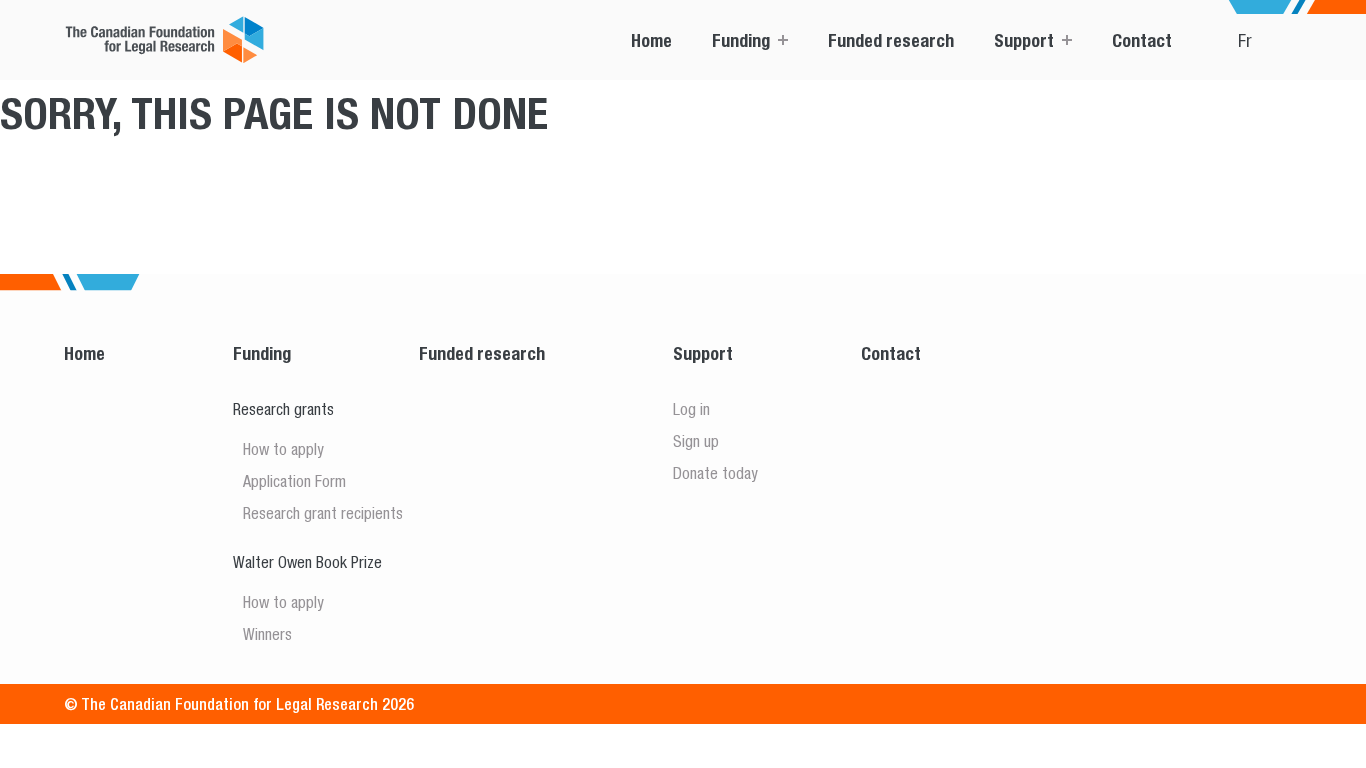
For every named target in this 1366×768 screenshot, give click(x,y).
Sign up (696, 441)
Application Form (294, 481)
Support (1024, 40)
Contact (1142, 40)
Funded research (891, 40)
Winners (267, 634)
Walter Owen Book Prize (307, 562)
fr (1245, 40)
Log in (691, 409)
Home (651, 40)
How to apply (283, 449)
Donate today (715, 473)
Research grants (283, 409)
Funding (741, 40)
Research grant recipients (323, 513)
